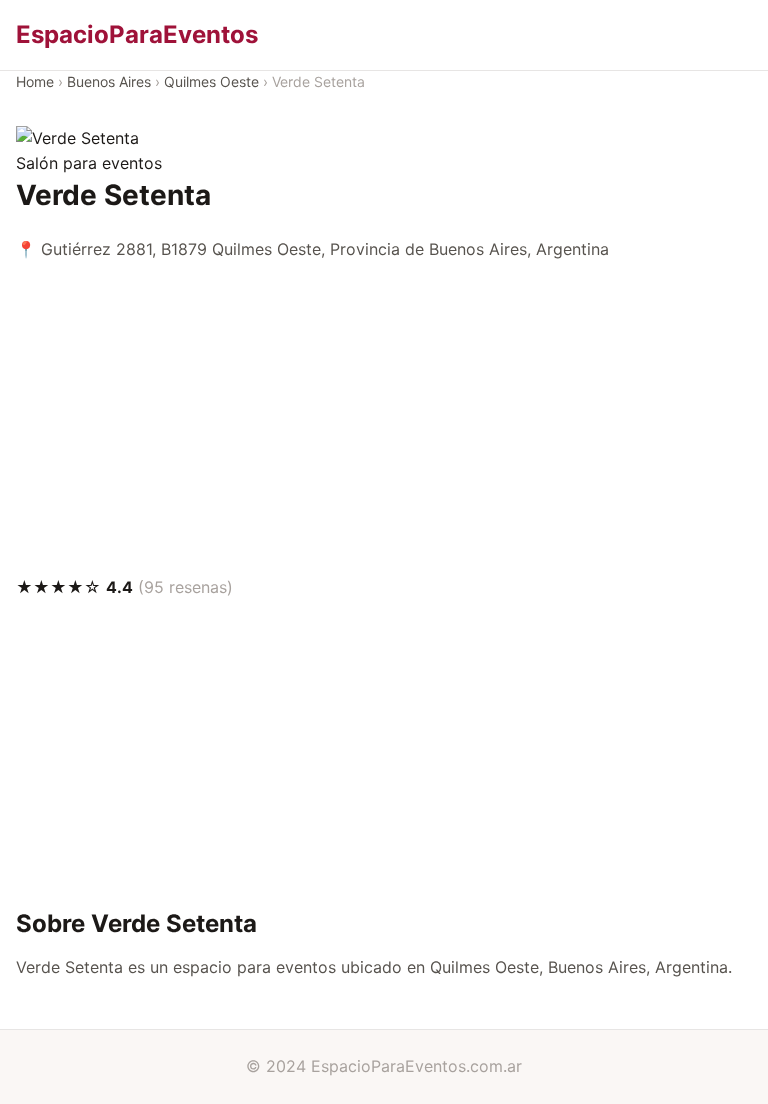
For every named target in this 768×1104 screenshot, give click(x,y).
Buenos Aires (109, 81)
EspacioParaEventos (137, 34)
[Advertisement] (384, 419)
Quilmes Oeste (211, 81)
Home (35, 81)
